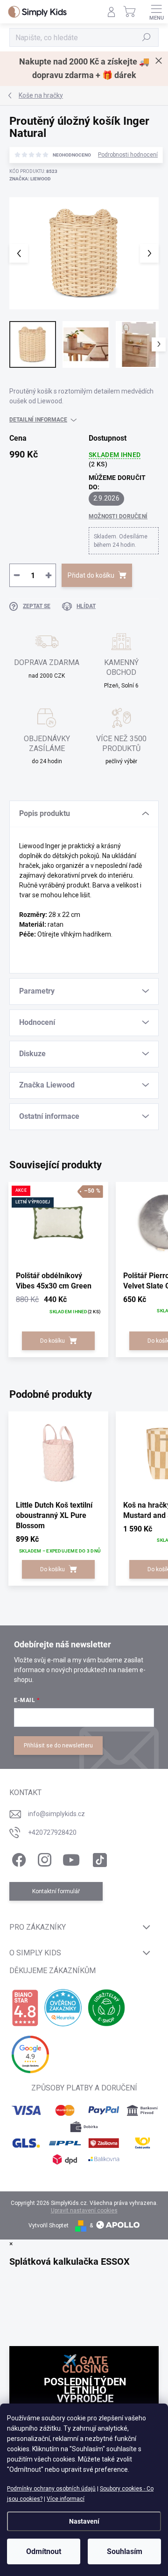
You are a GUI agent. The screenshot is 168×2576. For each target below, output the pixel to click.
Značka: (30, 179)
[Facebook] (17, 1858)
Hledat (147, 37)
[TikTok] (98, 1858)
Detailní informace (38, 420)
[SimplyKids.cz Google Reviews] (30, 2054)
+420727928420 (52, 1832)
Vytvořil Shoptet (49, 2225)
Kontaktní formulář (56, 1891)
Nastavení (84, 2521)
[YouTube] (71, 1858)
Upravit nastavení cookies (84, 2211)
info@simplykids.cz (56, 1814)
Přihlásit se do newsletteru (58, 1746)
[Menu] (156, 12)
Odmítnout (44, 2551)
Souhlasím (125, 2551)
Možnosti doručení (118, 516)
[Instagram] (43, 1858)
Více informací (66, 2499)
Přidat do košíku (91, 575)
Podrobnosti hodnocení (128, 155)
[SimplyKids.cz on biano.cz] (25, 2008)
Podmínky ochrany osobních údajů (51, 2489)
